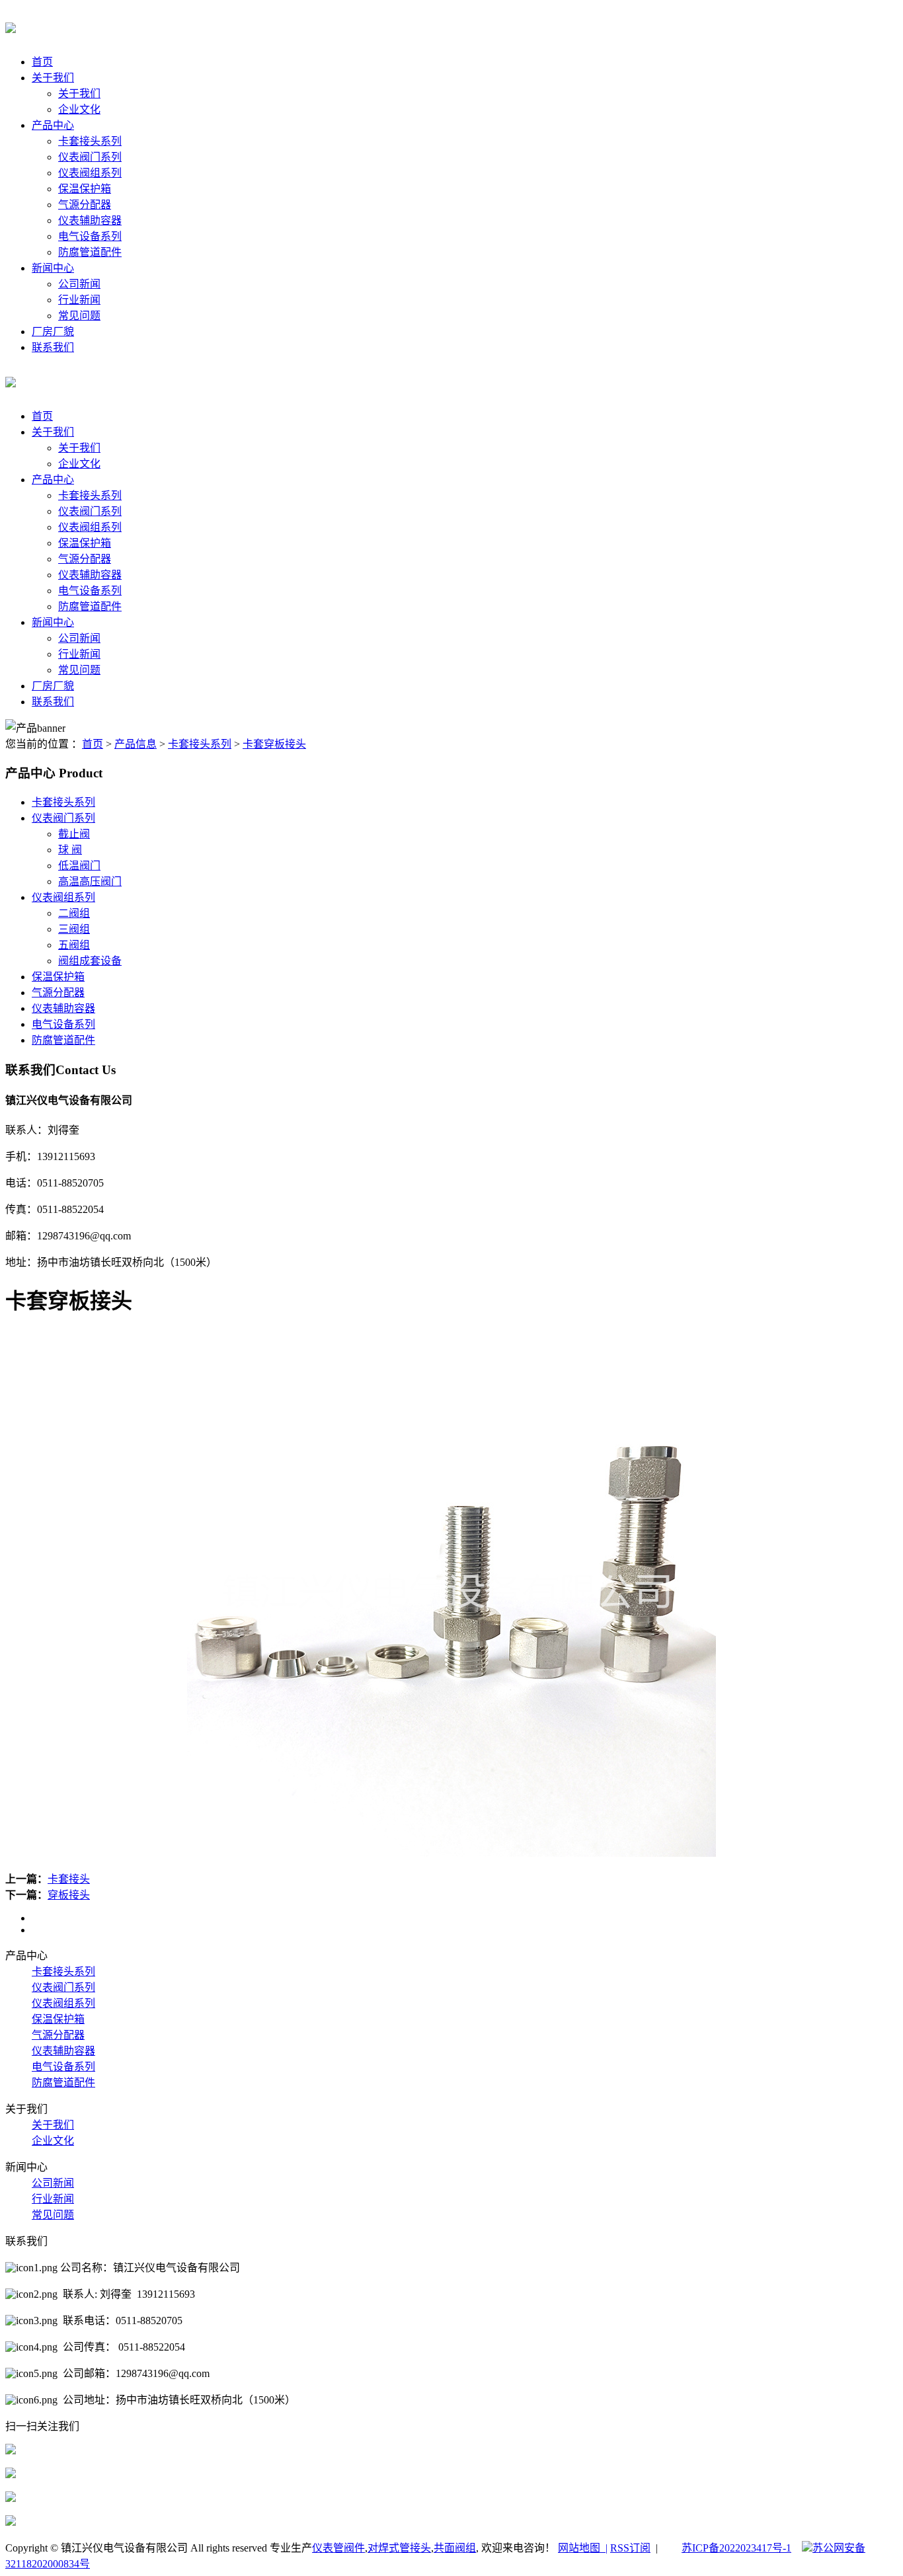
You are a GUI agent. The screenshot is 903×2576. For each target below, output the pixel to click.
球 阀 (70, 850)
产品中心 (53, 125)
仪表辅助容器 (90, 220)
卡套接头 (69, 1879)
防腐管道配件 (90, 252)
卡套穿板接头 (274, 744)
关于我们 (53, 78)
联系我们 (53, 347)
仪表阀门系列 (90, 157)
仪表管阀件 (338, 2548)
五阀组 (74, 945)
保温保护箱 (85, 189)
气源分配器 (85, 205)
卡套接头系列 (90, 141)
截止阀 (74, 834)
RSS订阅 (630, 2548)
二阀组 (74, 913)
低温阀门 (79, 866)
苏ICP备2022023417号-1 (736, 2548)
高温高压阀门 (90, 881)
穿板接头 (69, 1895)
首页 (42, 62)
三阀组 (74, 929)
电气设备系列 (90, 236)
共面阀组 (455, 2548)
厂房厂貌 (53, 332)
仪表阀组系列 (90, 173)
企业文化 (79, 109)
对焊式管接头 (399, 2548)
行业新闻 (79, 300)
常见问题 (79, 316)
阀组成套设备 (90, 961)
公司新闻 (79, 284)
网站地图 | (583, 2548)
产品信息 (136, 744)
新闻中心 (53, 268)
